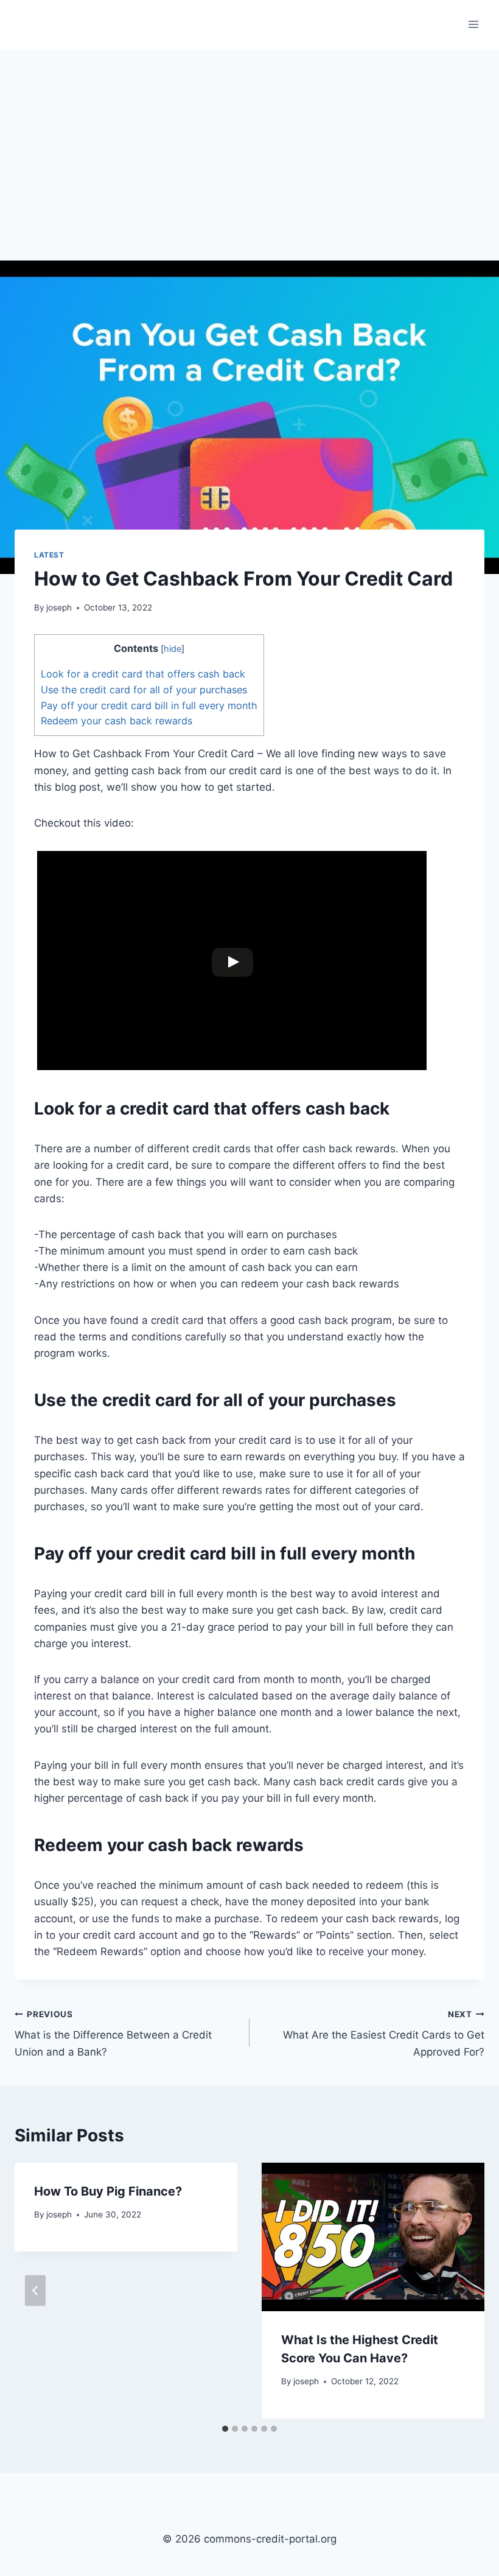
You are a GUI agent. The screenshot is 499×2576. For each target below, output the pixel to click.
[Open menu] (473, 24)
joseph (59, 607)
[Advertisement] (249, 140)
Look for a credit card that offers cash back (143, 674)
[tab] (225, 2429)
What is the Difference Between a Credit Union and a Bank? (113, 2034)
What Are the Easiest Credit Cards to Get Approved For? (384, 2034)
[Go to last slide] (35, 2290)
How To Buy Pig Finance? (108, 2191)
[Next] (464, 2290)
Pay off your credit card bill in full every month (149, 705)
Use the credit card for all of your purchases (144, 690)
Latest (49, 555)
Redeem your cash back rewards (117, 721)
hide (173, 649)
